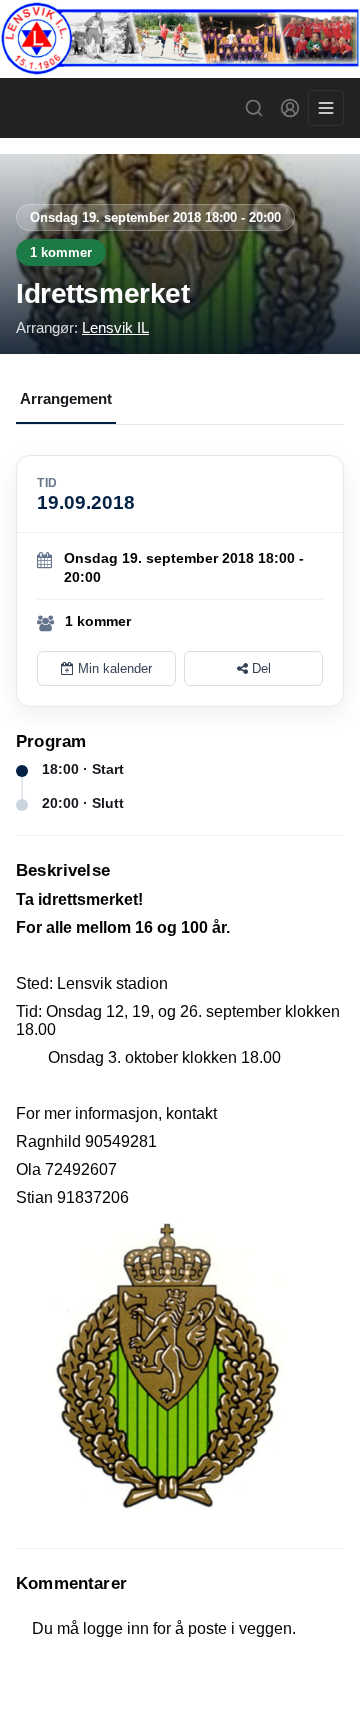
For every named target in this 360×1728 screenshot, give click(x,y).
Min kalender (113, 668)
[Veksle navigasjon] (326, 108)
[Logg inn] (290, 108)
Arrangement (66, 398)
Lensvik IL (115, 327)
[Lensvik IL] (180, 39)
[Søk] (254, 108)
